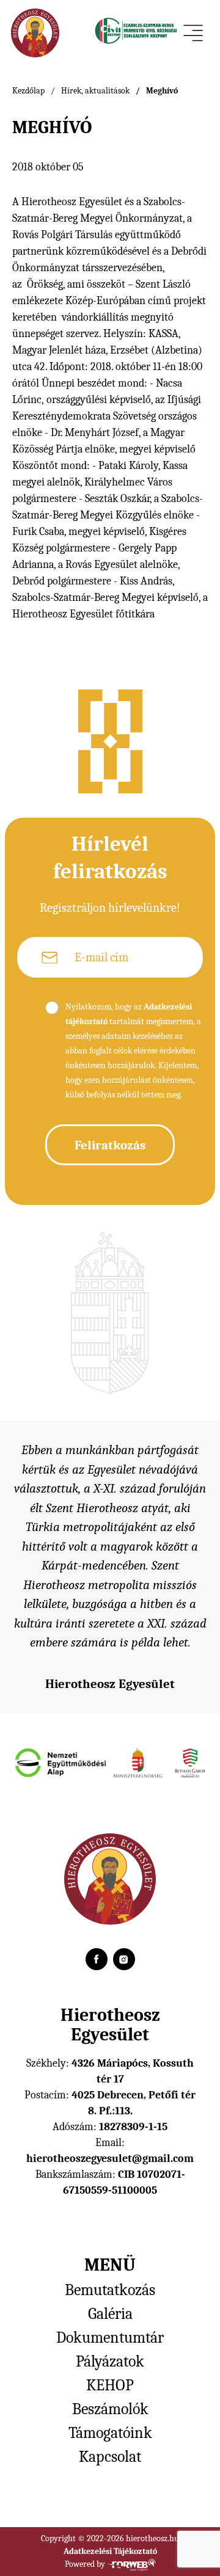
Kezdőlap (28, 91)
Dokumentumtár (110, 2338)
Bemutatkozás (110, 2290)
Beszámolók (110, 2409)
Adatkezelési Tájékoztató (110, 2551)
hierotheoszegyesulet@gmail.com (110, 2159)
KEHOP (110, 2385)
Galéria (110, 2314)
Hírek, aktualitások (95, 91)
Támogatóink (110, 2433)
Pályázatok (110, 2362)
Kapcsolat (110, 2457)
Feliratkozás (110, 1145)
